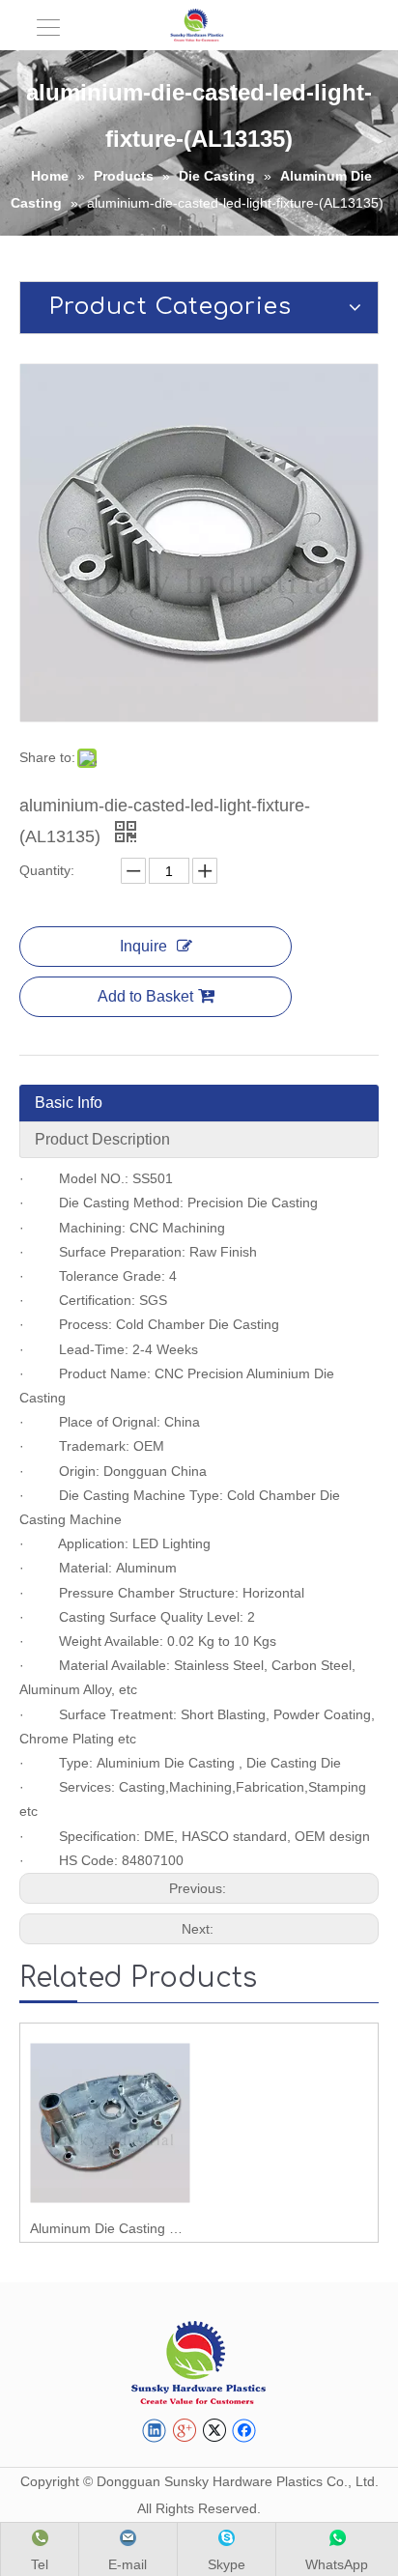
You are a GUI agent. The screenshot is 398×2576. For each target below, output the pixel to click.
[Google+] (184, 2431)
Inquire (143, 946)
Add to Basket (145, 996)
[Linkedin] (154, 2431)
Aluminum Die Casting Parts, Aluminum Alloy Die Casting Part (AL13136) (110, 2228)
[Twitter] (214, 2431)
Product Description (102, 1139)
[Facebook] (244, 2431)
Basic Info (69, 1103)
